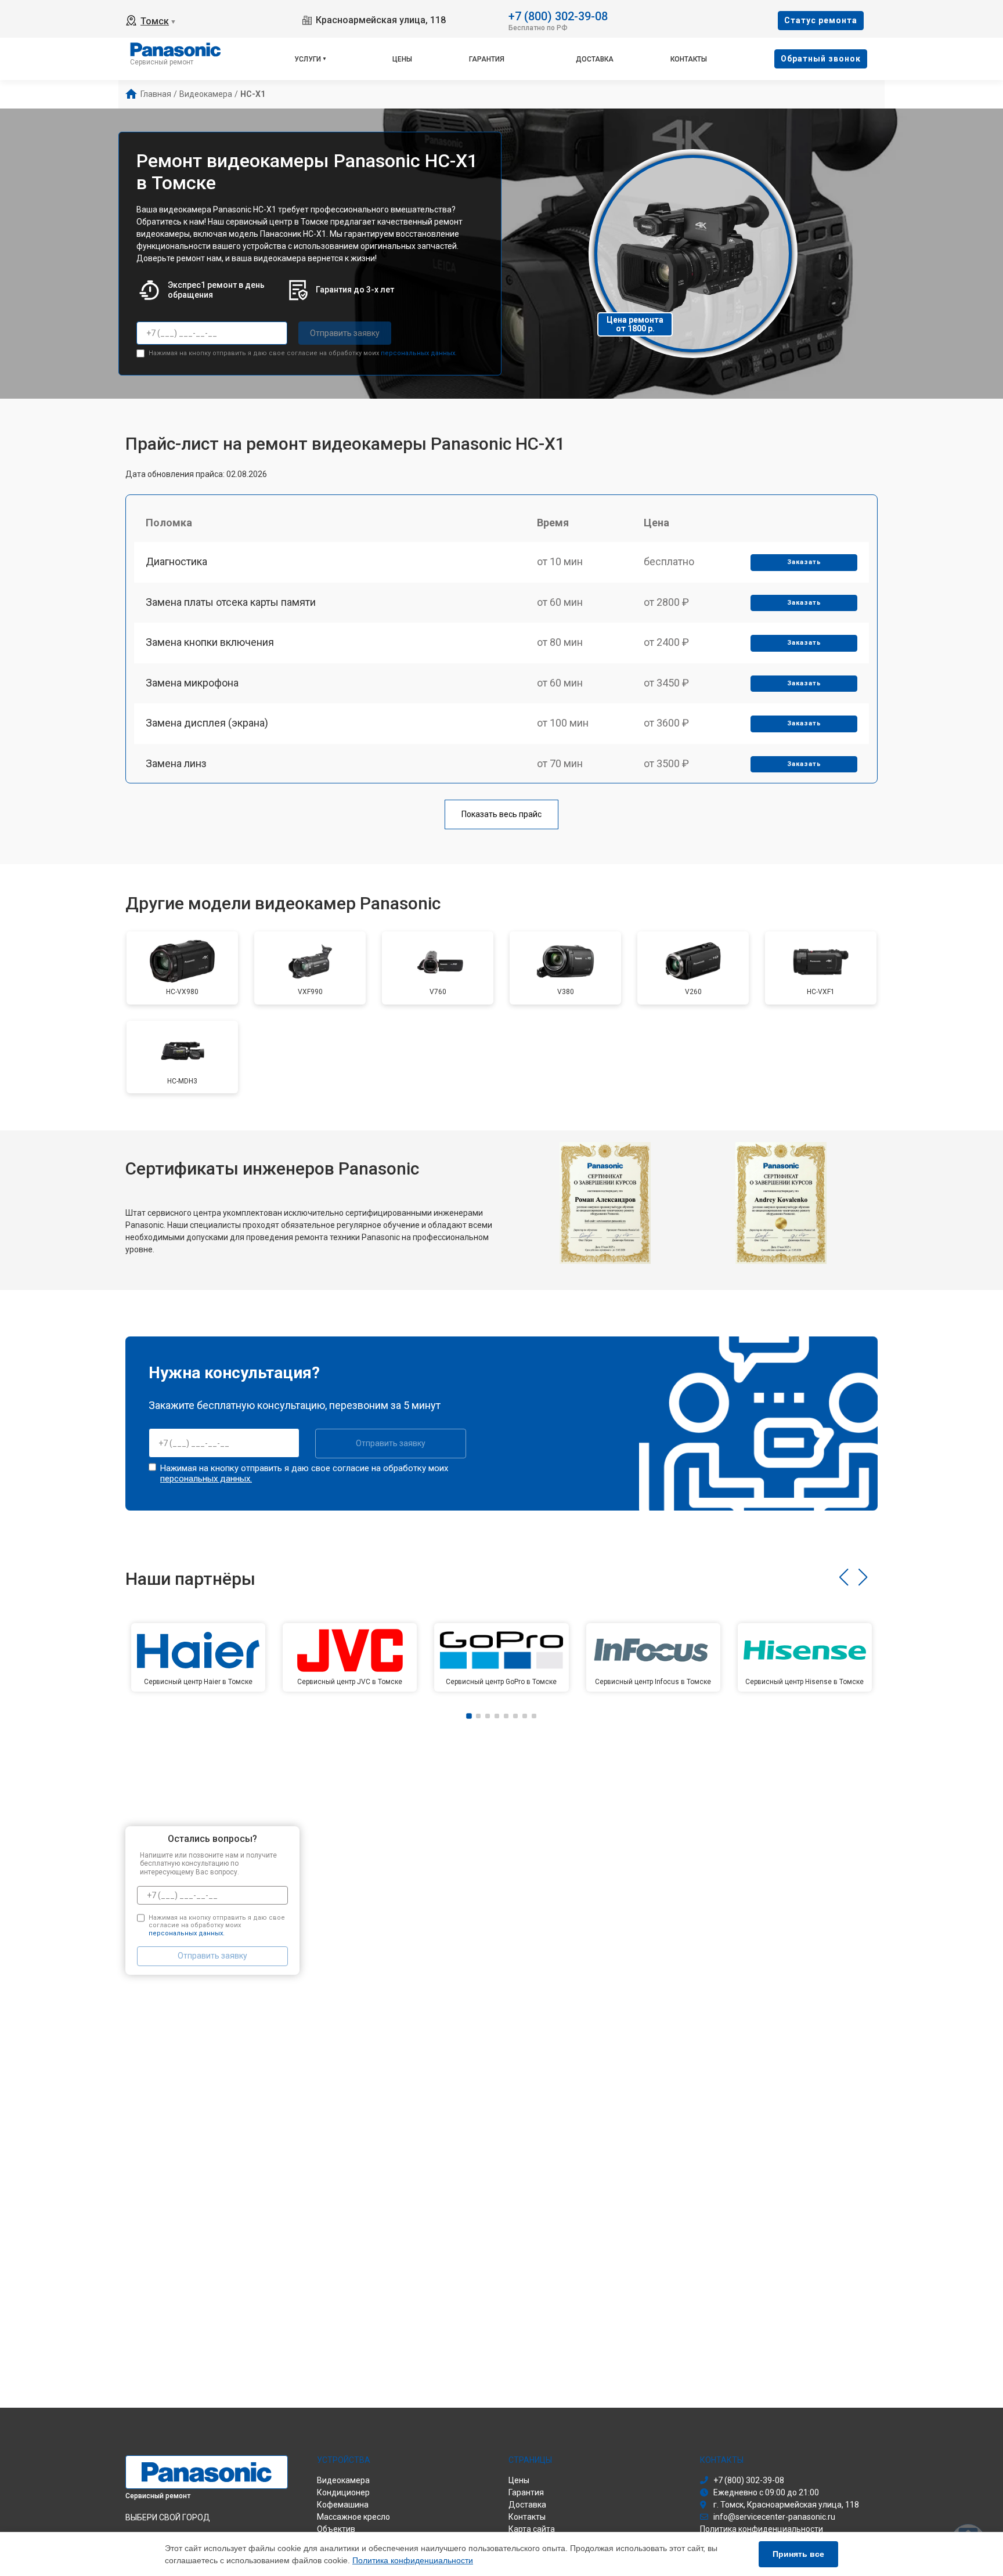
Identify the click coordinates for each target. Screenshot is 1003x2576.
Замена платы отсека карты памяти (231, 602)
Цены (402, 59)
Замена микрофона (192, 683)
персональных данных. (419, 353)
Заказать (804, 562)
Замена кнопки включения (210, 642)
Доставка (595, 59)
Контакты (689, 59)
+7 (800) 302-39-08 (558, 15)
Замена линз (176, 763)
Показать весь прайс (501, 814)
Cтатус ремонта (821, 20)
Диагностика (176, 561)
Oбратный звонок (821, 59)
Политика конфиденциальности (413, 2560)
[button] (844, 1577)
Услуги (308, 59)
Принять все (798, 2554)
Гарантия (487, 59)
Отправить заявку (345, 333)
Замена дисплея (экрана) (207, 723)
